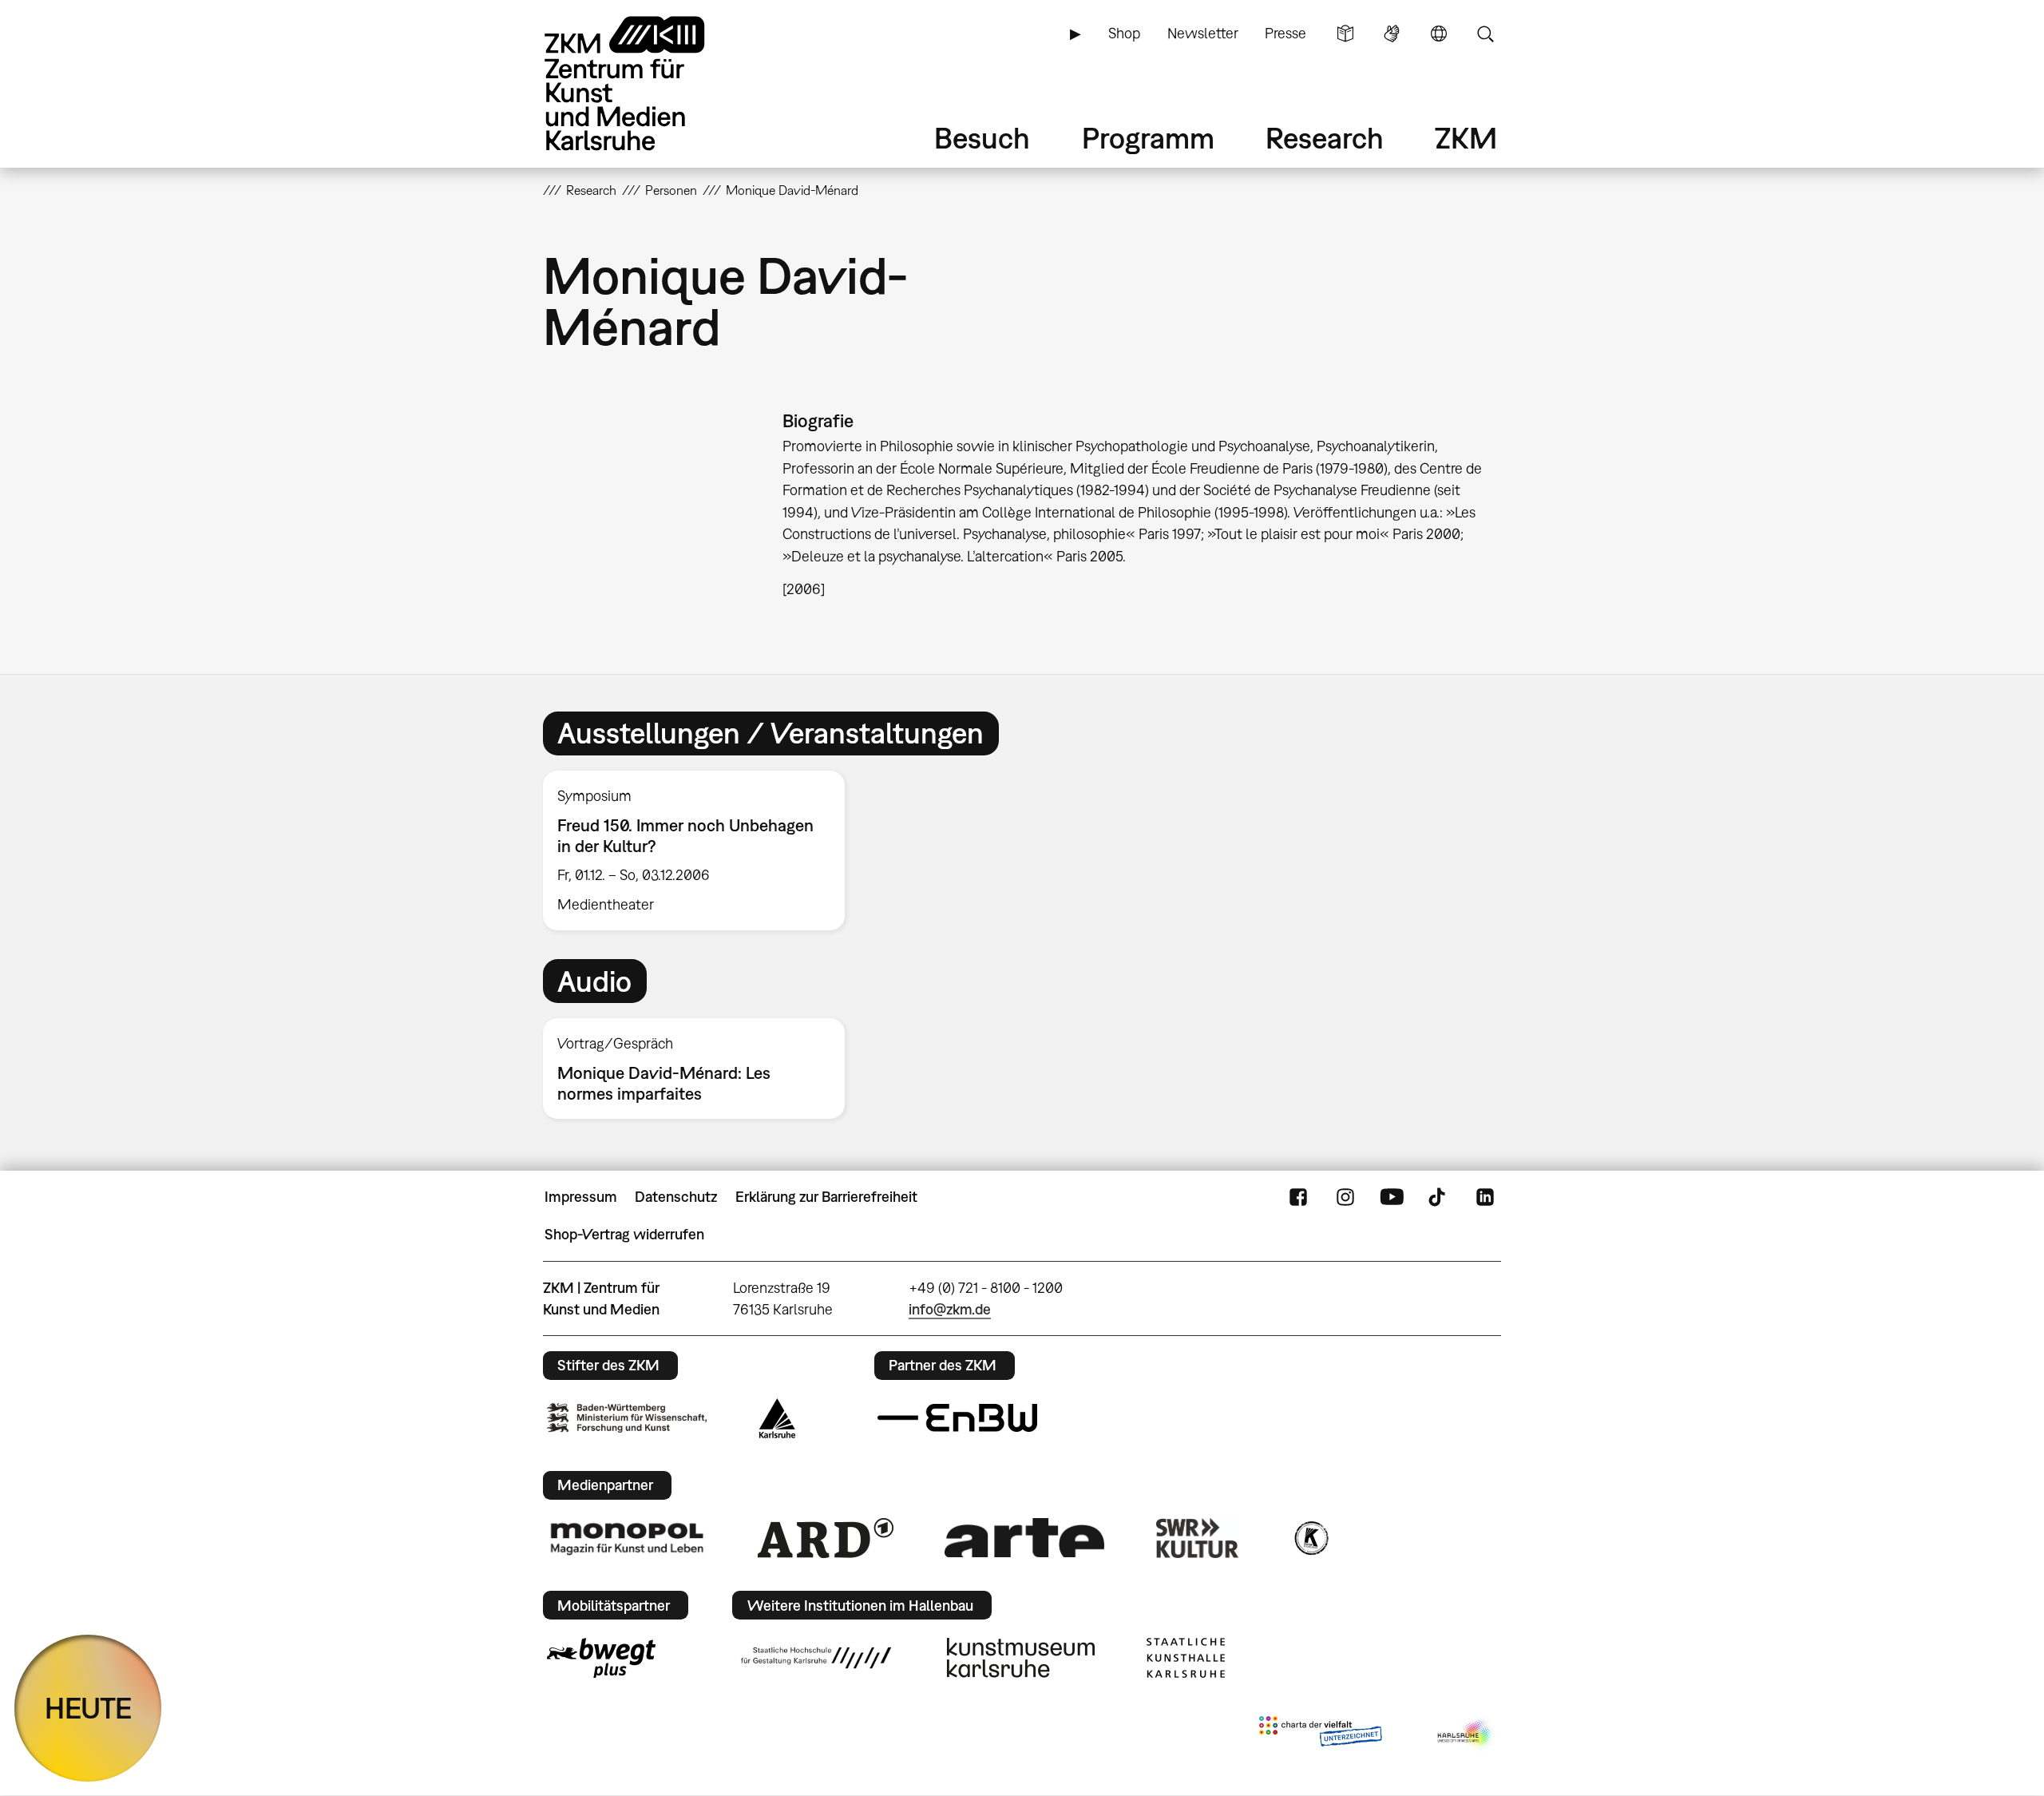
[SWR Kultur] (1198, 1538)
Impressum (581, 1197)
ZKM (1466, 138)
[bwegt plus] (601, 1658)
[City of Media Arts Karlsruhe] (1466, 1735)
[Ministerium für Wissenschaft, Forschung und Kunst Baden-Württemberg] (627, 1418)
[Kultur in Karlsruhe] (1310, 1538)
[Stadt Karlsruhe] (777, 1418)
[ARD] (826, 1538)
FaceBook (1298, 1197)
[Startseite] (647, 83)
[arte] (1024, 1538)
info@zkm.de (950, 1309)
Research (1325, 138)
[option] (701, 850)
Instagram (1345, 1197)
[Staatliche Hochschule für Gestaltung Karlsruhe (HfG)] (816, 1658)
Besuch (982, 138)
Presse (1285, 33)
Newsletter (1203, 33)
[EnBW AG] (957, 1418)
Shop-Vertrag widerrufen (624, 1234)
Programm (1148, 138)
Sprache (1439, 34)
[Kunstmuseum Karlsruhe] (1021, 1658)
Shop (1124, 33)
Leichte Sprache (1345, 34)
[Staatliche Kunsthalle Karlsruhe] (1186, 1658)
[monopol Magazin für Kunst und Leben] (627, 1538)
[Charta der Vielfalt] (1320, 1735)
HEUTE (88, 1708)
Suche (1485, 34)
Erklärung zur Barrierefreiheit (826, 1197)
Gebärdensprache (1392, 34)
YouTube (1392, 1197)
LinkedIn (1485, 1197)
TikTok (1439, 1197)
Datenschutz (676, 1197)
